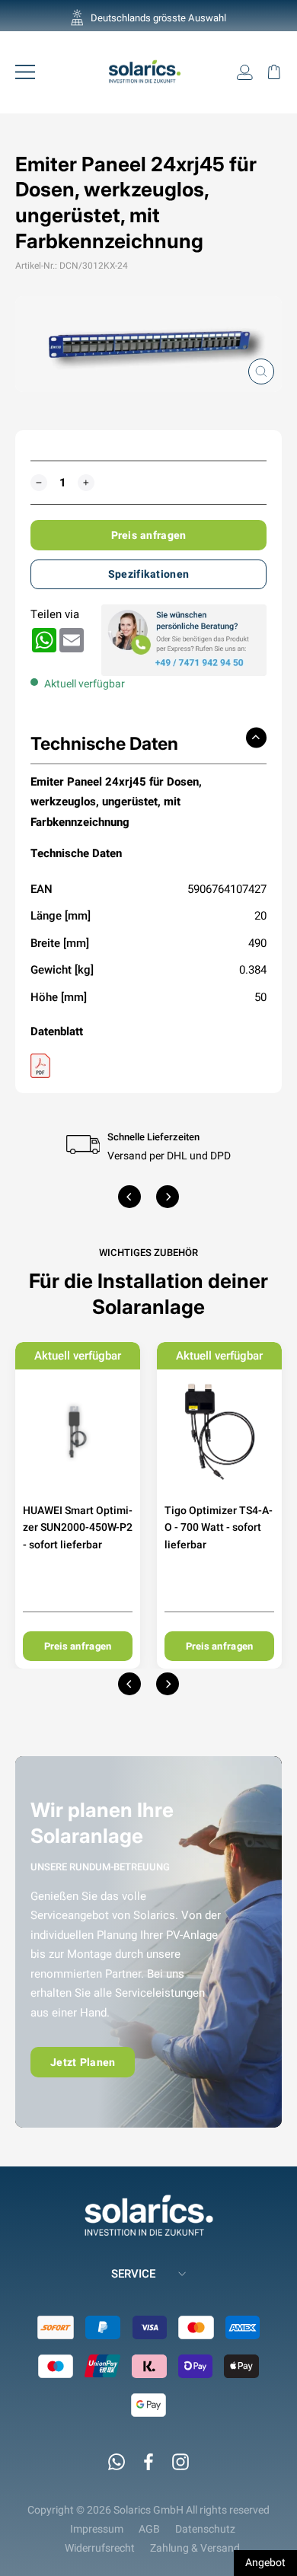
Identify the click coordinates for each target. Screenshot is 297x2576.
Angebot (265, 2562)
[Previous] (129, 1197)
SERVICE (133, 2273)
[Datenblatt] (148, 1066)
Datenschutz (205, 2529)
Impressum (97, 2529)
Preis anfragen (149, 535)
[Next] (168, 1197)
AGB (149, 2529)
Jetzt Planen (83, 2062)
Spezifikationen (148, 574)
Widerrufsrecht (100, 2548)
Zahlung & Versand (195, 2548)
